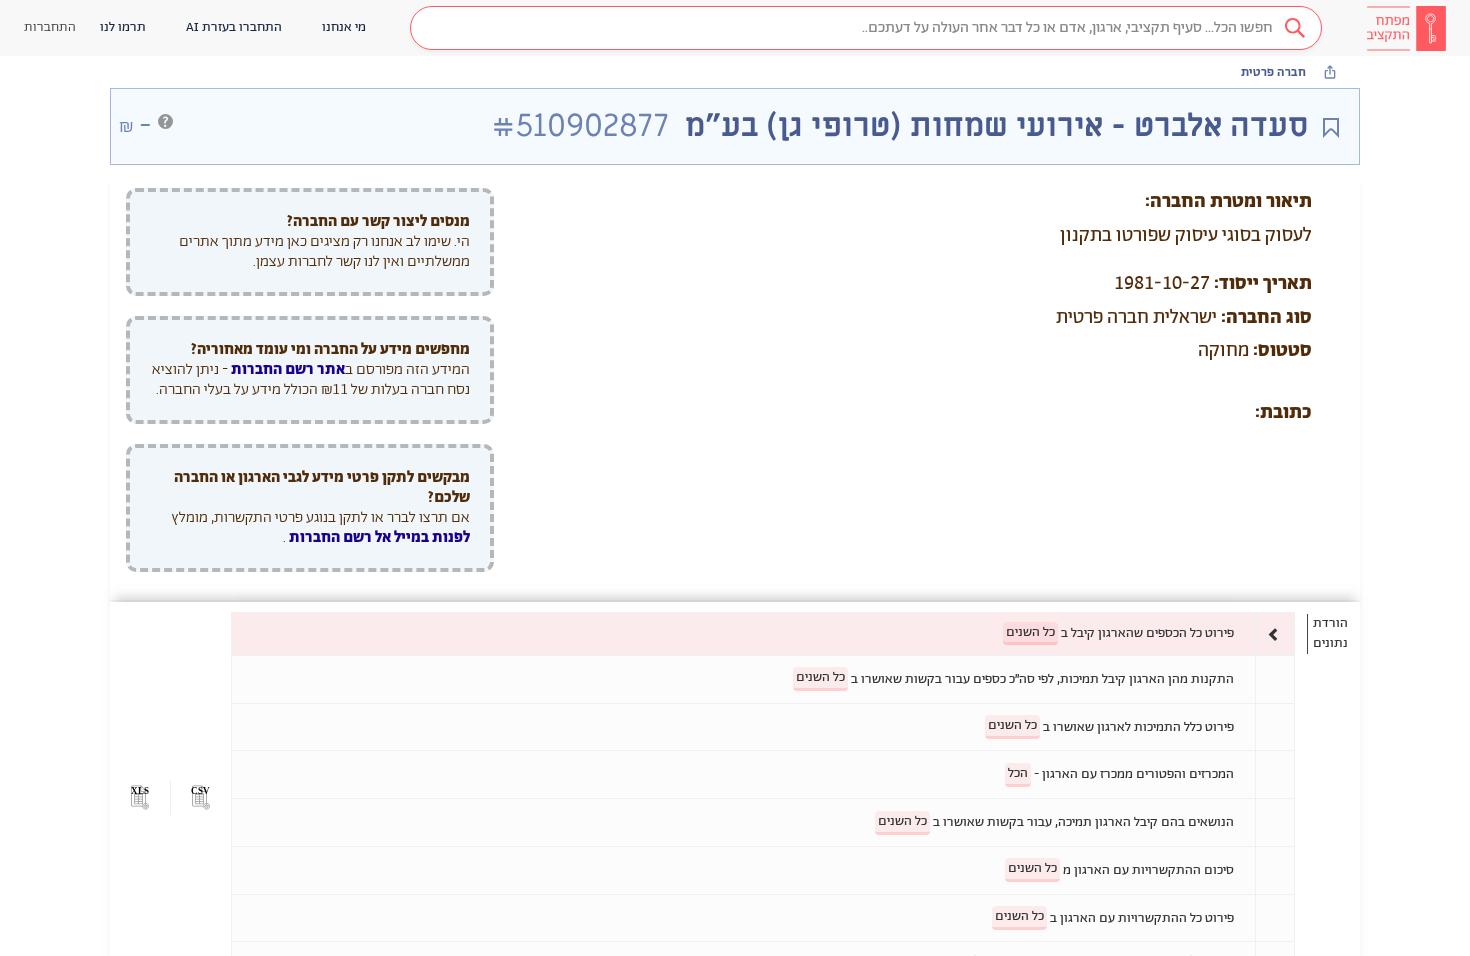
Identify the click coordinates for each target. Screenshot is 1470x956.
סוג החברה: (1266, 318)
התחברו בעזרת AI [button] (234, 27)
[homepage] (1406, 28)
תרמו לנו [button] (123, 27)
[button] (866, 28)
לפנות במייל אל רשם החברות (378, 537)
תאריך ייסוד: (1263, 284)
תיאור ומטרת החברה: (1228, 202)
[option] (763, 633)
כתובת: (1283, 413)
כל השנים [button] (1030, 632)
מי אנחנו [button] (344, 27)
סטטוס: (1282, 351)
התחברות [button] (50, 27)
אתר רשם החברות (288, 369)
